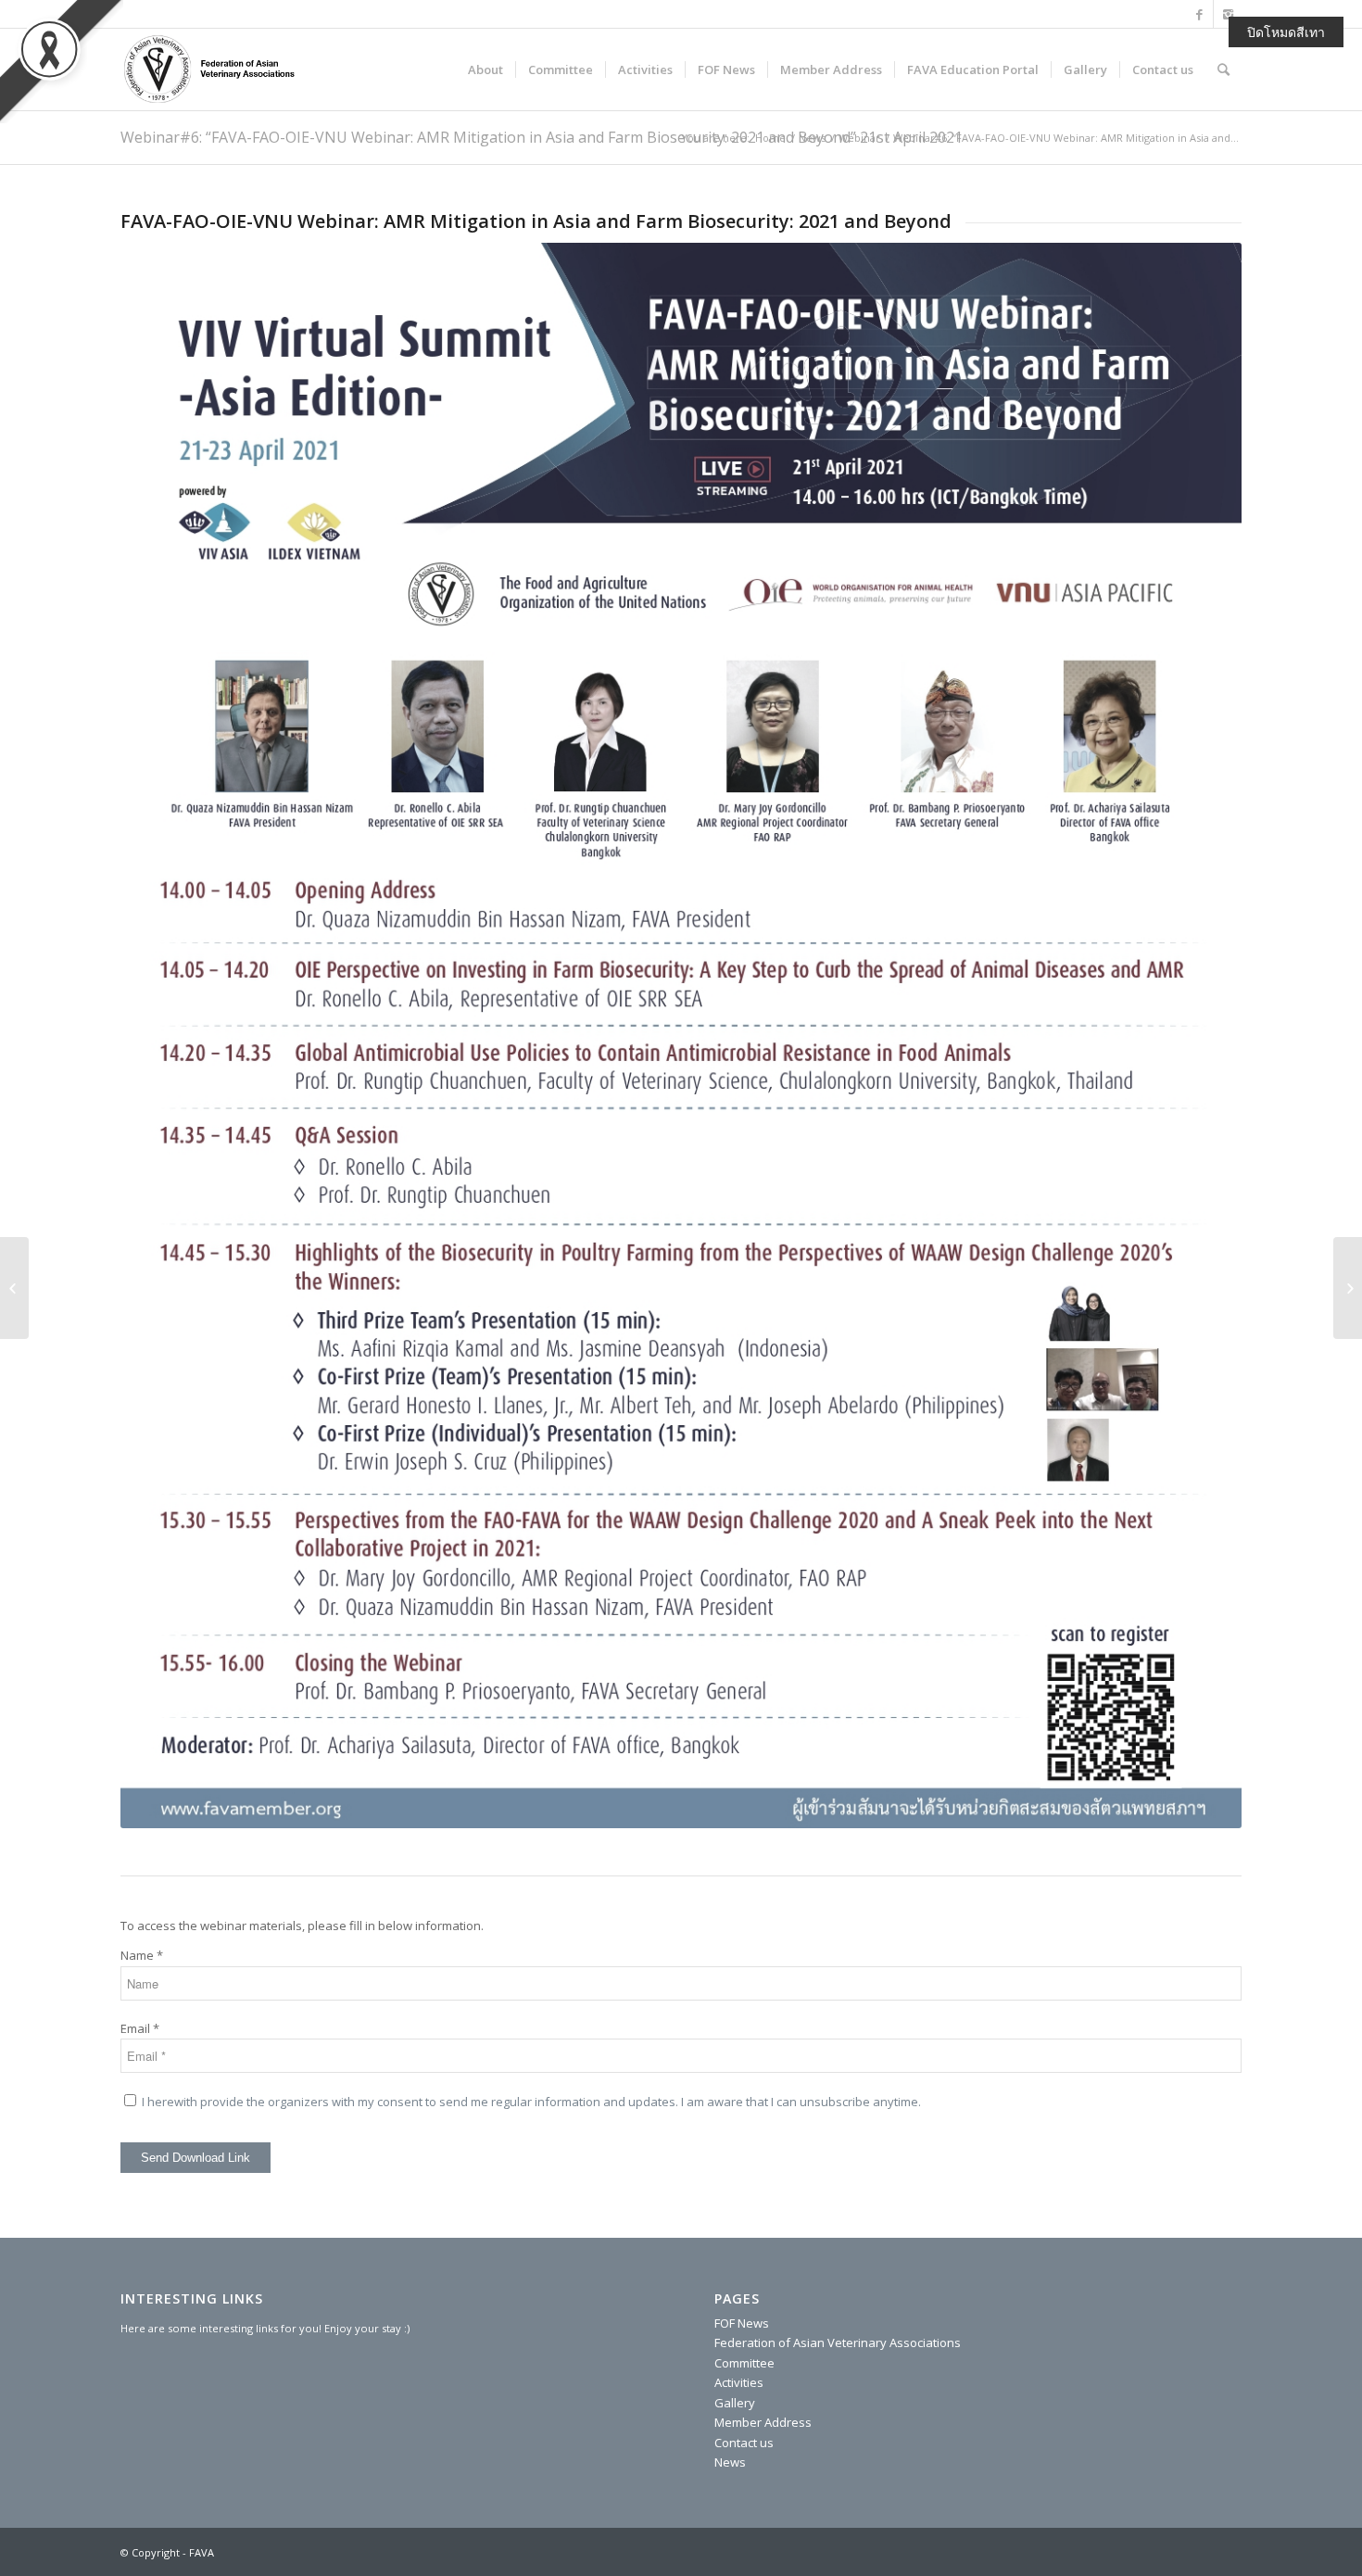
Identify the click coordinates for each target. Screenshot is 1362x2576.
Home (770, 138)
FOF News (742, 2323)
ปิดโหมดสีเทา (1286, 32)
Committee (744, 2363)
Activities (739, 2382)
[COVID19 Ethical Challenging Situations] (1348, 1288)
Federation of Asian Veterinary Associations (838, 2342)
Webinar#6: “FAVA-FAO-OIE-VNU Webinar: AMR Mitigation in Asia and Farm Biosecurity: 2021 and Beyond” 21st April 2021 (542, 137)
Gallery (735, 2403)
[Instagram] (1228, 14)
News (812, 138)
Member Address (763, 2422)
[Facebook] (1199, 14)
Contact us (744, 2443)
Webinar (859, 138)
